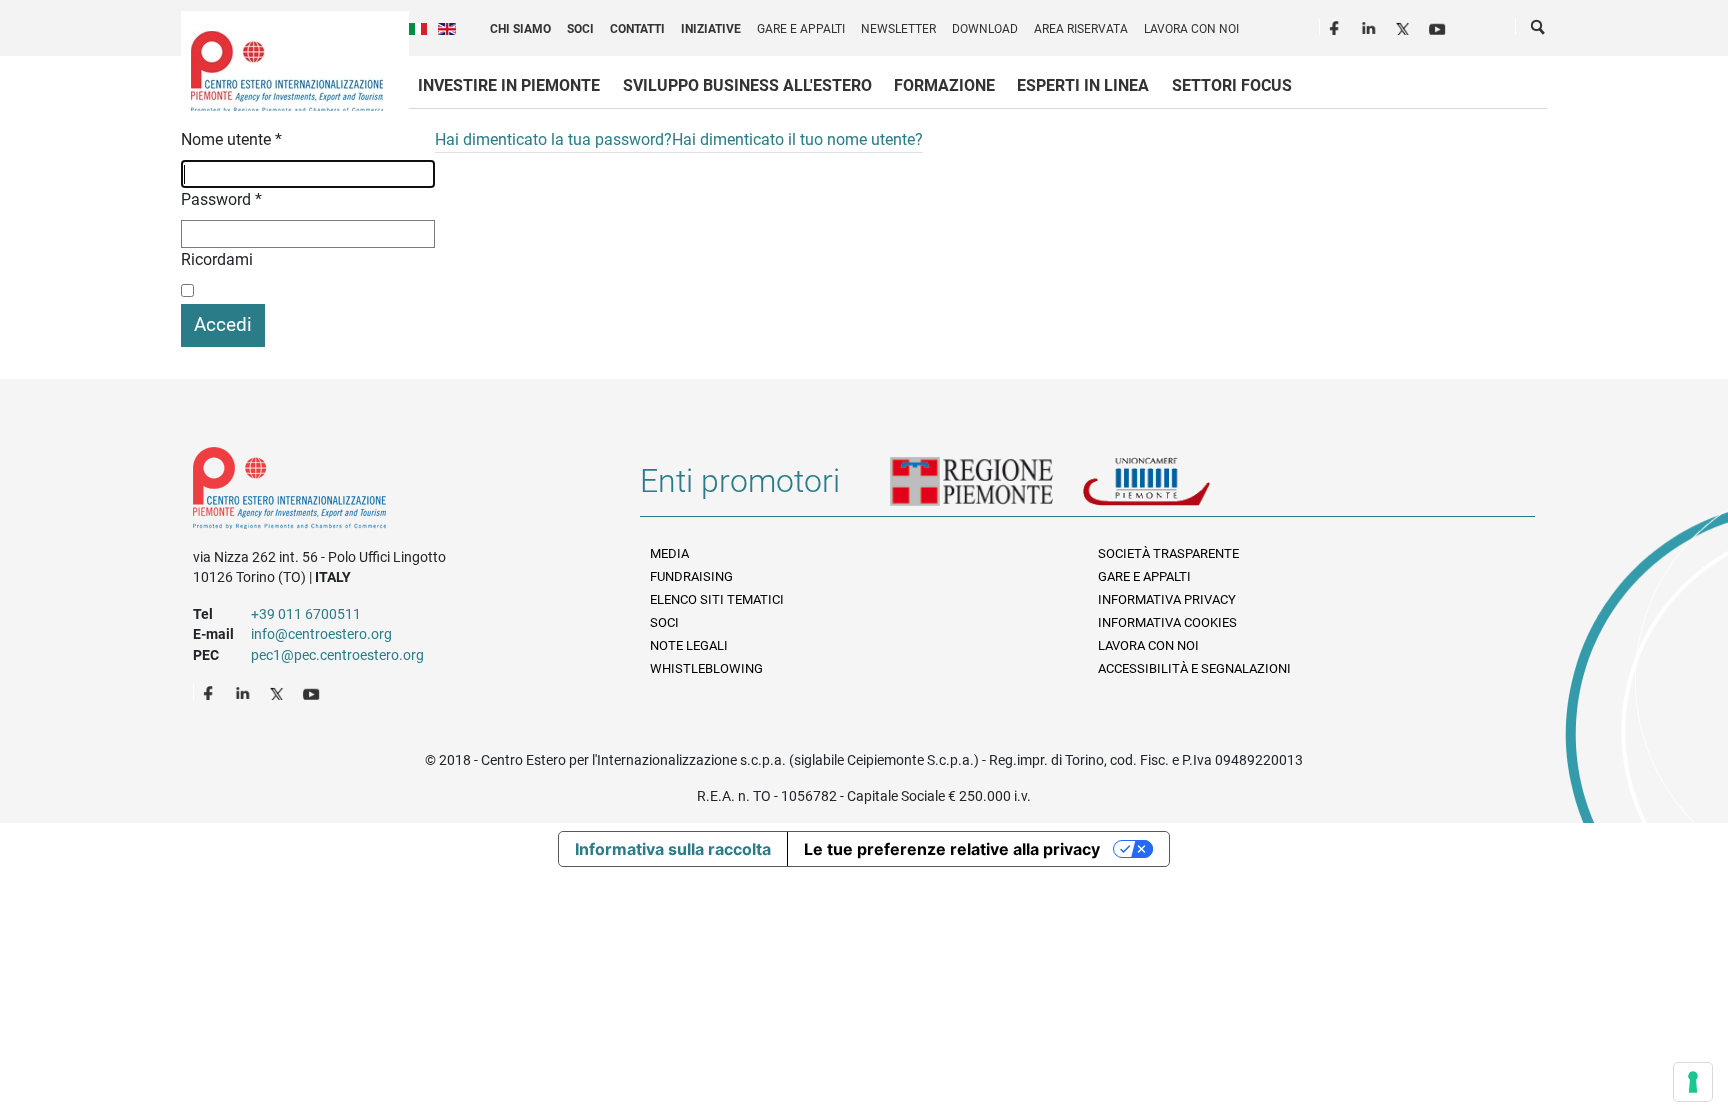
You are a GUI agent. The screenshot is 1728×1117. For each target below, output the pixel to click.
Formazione (944, 85)
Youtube (1439, 26)
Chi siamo (520, 29)
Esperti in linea (1083, 85)
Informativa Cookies (1167, 622)
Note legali (689, 645)
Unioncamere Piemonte (1174, 489)
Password (221, 199)
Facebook (1337, 26)
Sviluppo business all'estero (747, 85)
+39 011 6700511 (306, 614)
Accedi (223, 324)
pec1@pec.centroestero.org (337, 655)
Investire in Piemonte (509, 85)
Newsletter (898, 29)
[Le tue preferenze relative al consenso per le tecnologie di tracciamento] (1693, 1082)
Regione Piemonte (986, 489)
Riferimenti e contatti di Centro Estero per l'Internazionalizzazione (394, 492)
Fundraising (691, 576)
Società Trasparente (1168, 553)
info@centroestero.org (321, 634)
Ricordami (217, 259)
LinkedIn (1371, 26)
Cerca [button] (1539, 31)
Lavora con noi (1191, 29)
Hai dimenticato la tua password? (553, 139)
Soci (580, 29)
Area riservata (1081, 29)
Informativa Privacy (1167, 599)
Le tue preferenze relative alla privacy (952, 849)
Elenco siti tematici (717, 599)
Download (985, 29)
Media (669, 553)
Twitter (1405, 26)
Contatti (637, 29)
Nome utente (231, 139)
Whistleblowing (706, 668)
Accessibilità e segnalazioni (1194, 668)
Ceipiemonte (287, 71)
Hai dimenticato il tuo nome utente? (797, 139)
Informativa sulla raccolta (673, 849)
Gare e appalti (801, 29)
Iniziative (711, 29)
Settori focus (1232, 85)
